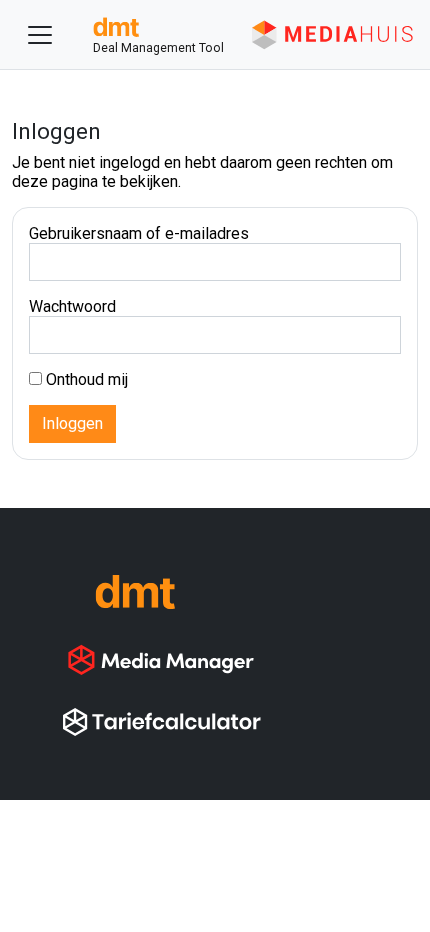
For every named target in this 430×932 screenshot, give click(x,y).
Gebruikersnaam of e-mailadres (139, 233)
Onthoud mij (85, 379)
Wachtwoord (72, 306)
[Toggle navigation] (40, 35)
